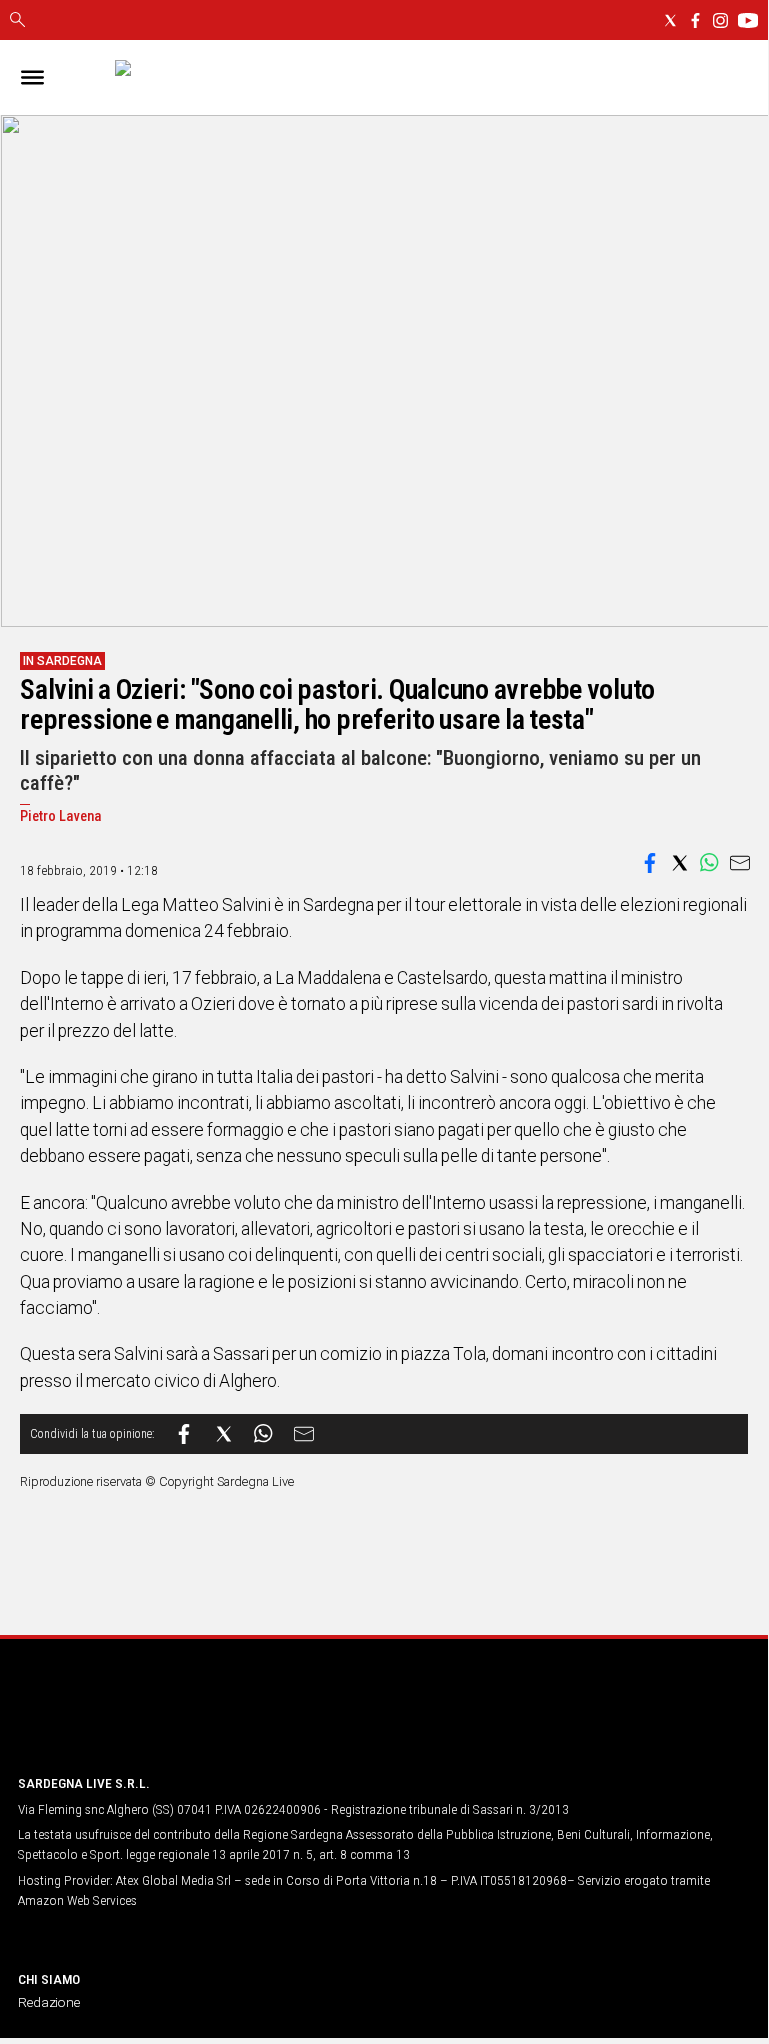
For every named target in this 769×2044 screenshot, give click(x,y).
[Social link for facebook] (695, 20)
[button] (650, 863)
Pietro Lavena (61, 816)
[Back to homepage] (123, 1720)
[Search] (17, 21)
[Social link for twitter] (670, 20)
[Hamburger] (32, 77)
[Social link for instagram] (720, 20)
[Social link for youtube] (748, 20)
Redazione (49, 2002)
